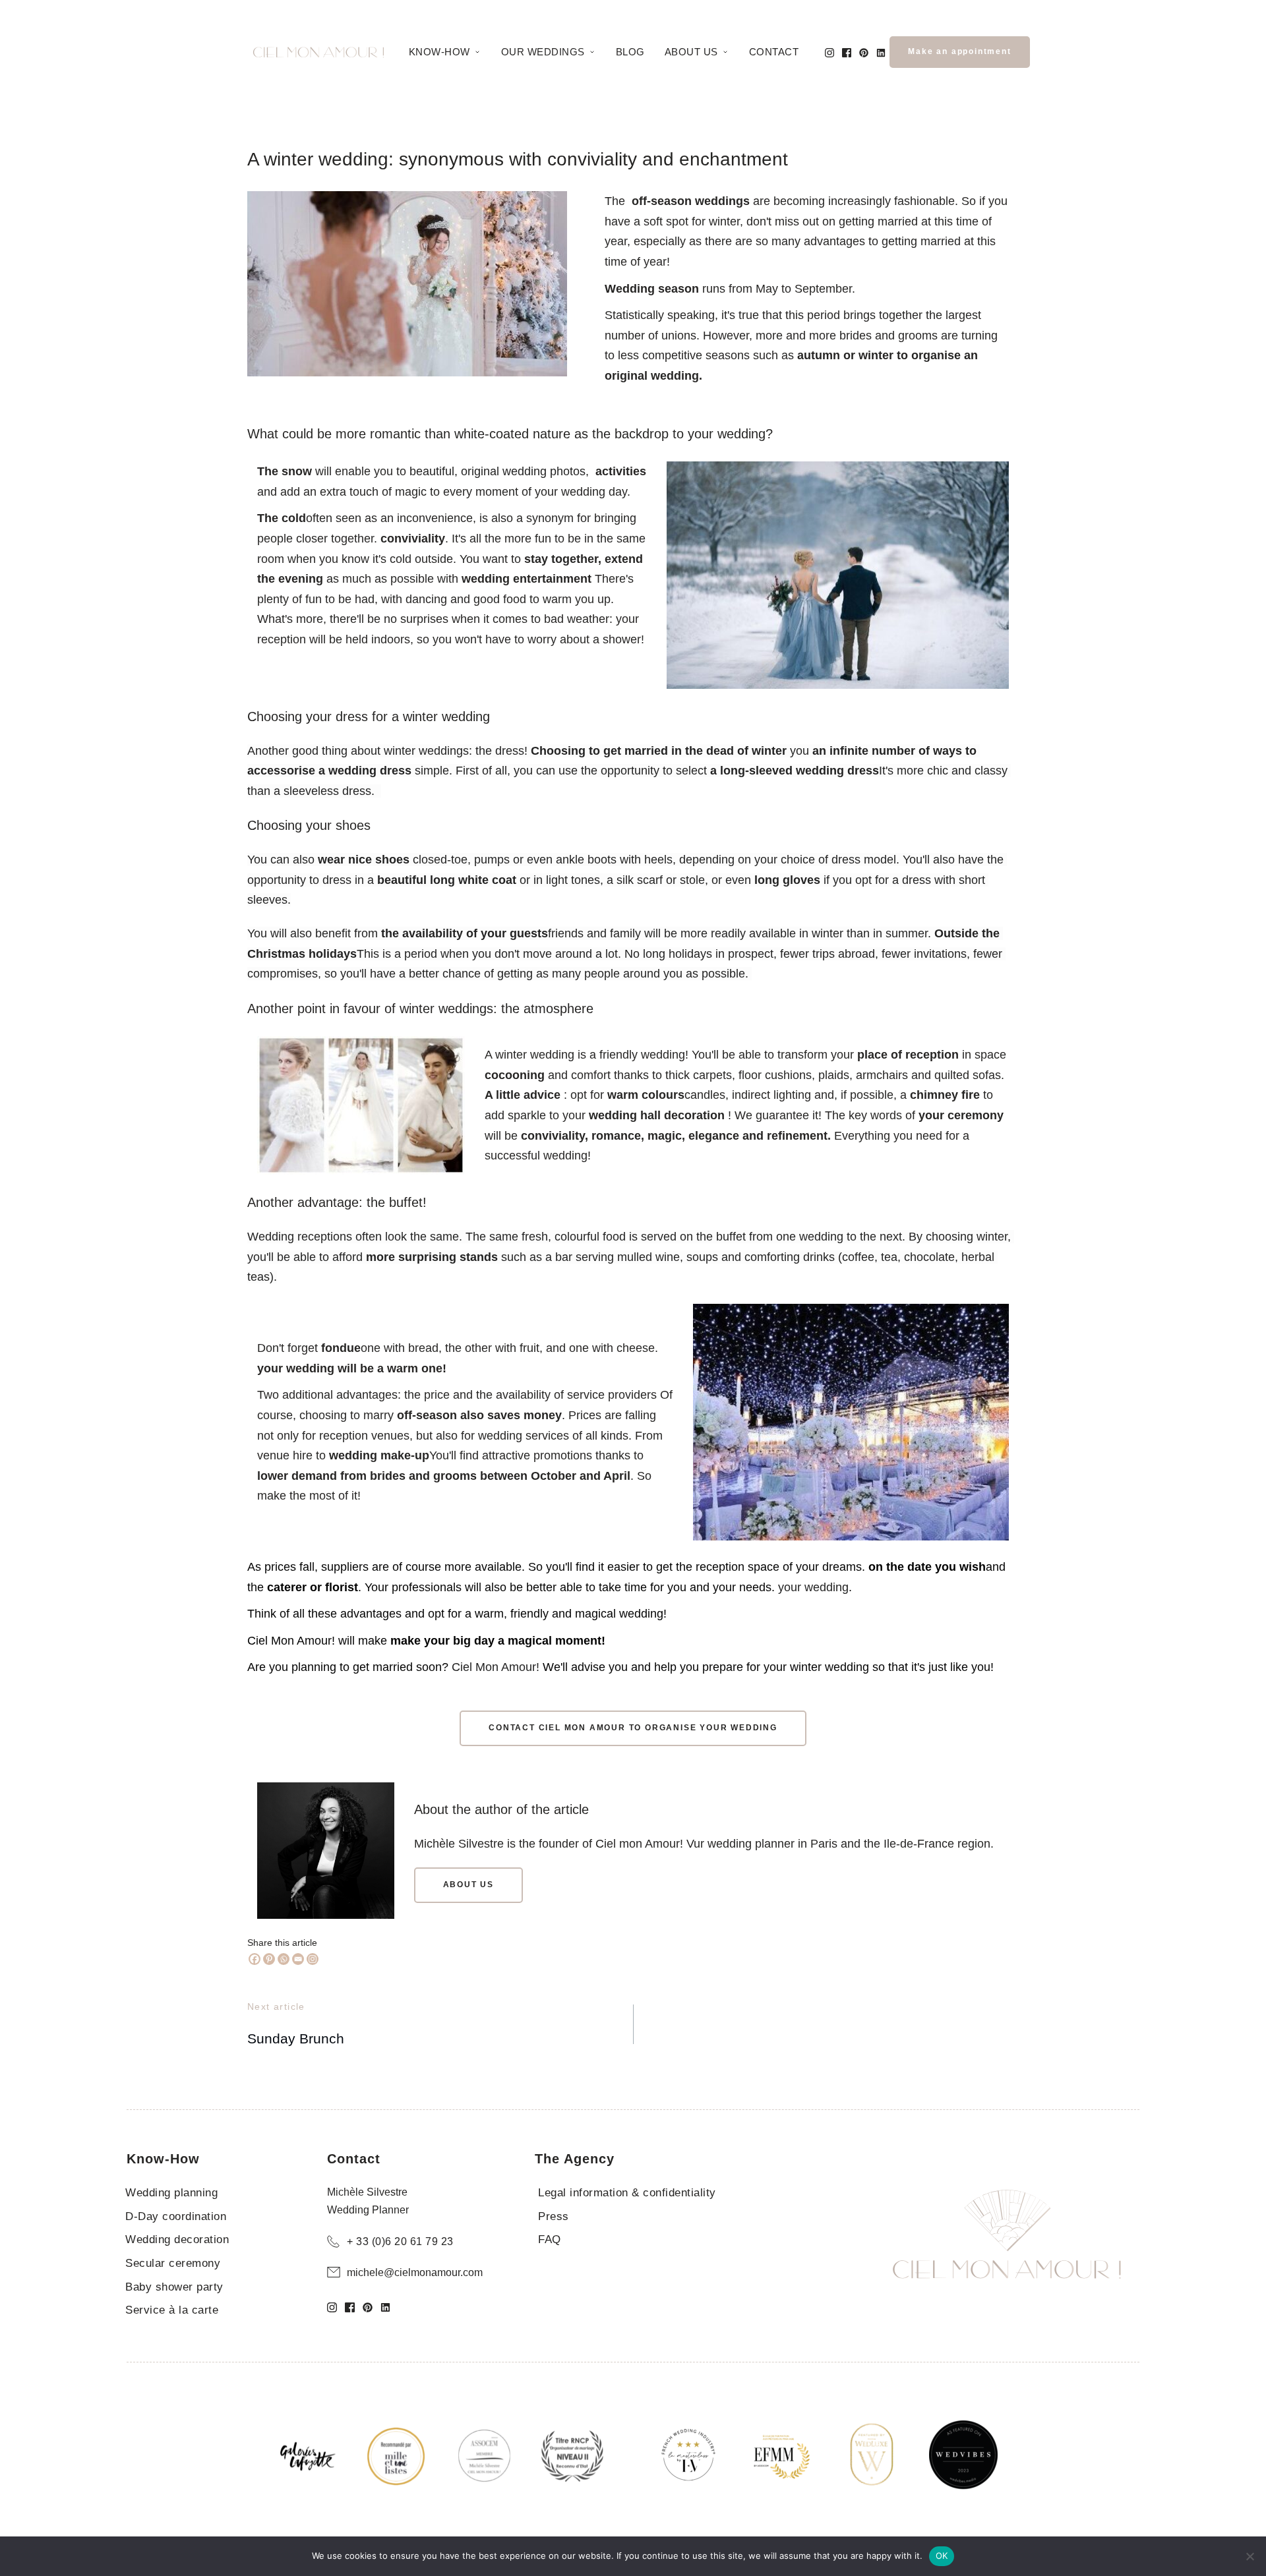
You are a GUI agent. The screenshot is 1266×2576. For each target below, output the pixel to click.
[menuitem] (445, 52)
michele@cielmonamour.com (415, 2272)
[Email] (298, 1959)
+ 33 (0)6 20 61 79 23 (400, 2241)
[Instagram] (313, 1959)
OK (942, 2556)
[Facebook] (255, 1959)
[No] (1250, 2556)
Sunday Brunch (296, 2038)
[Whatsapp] (284, 1959)
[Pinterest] (269, 1959)
